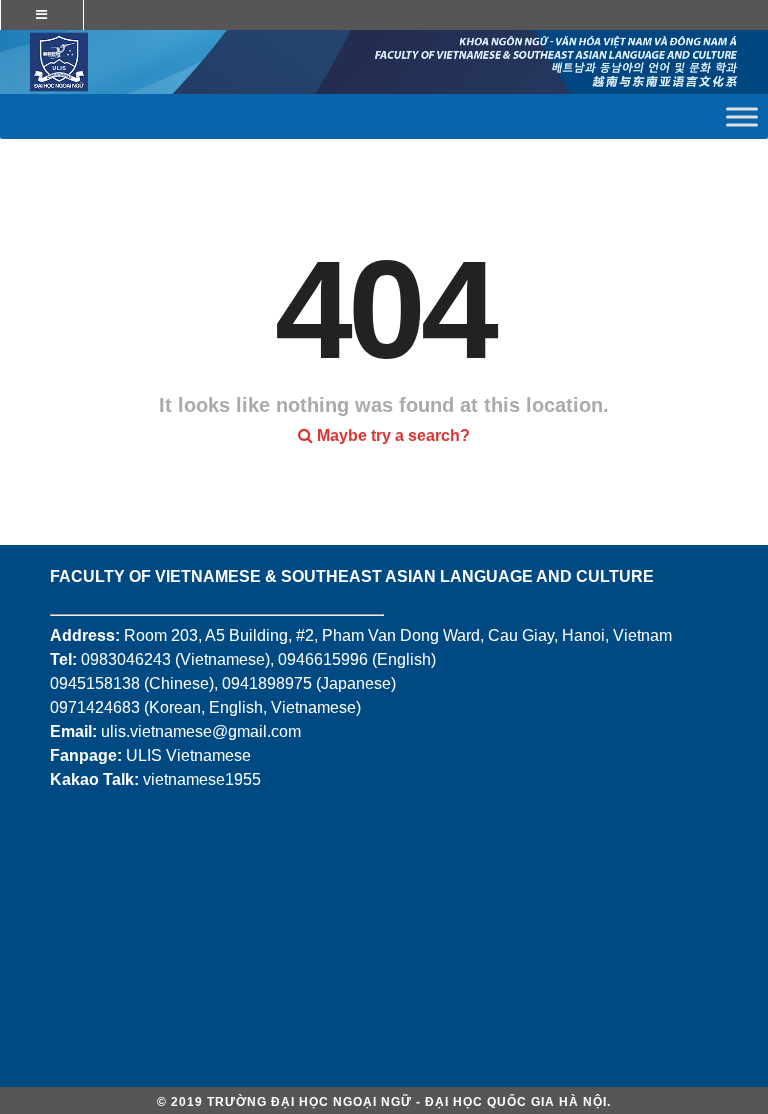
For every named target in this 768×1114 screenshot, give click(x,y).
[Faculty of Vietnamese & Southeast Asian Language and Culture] (384, 62)
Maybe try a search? (391, 435)
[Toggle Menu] (742, 116)
